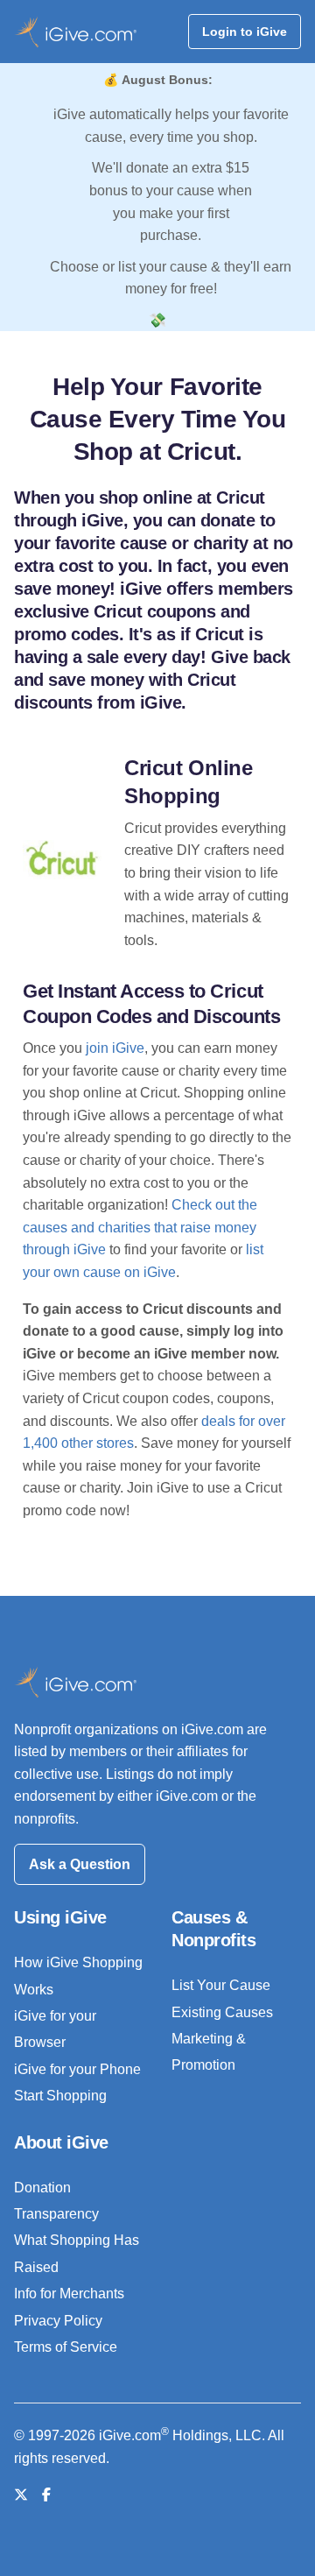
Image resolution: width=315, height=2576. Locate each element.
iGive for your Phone (77, 2069)
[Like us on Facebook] (46, 2495)
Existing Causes (222, 2012)
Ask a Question (80, 1864)
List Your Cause (221, 1985)
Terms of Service (66, 2347)
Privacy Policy (58, 2321)
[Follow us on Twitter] (21, 2495)
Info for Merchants (69, 2294)
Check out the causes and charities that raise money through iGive (140, 1227)
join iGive (115, 1048)
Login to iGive (245, 32)
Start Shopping (60, 2096)
